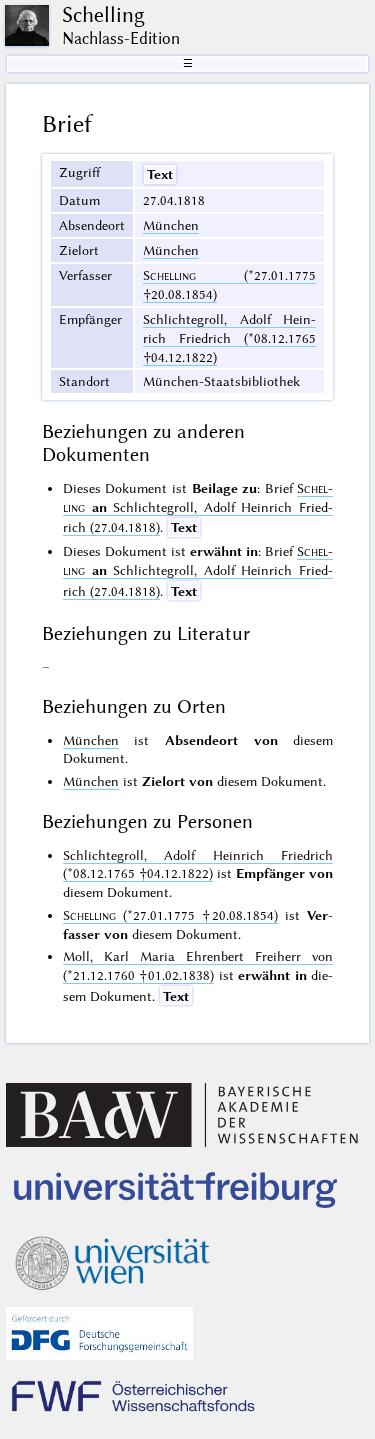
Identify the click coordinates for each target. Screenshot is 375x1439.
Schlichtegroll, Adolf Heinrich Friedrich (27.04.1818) (198, 508)
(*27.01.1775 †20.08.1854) (170, 915)
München (171, 225)
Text (160, 174)
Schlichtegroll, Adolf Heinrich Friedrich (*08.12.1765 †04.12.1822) (229, 338)
